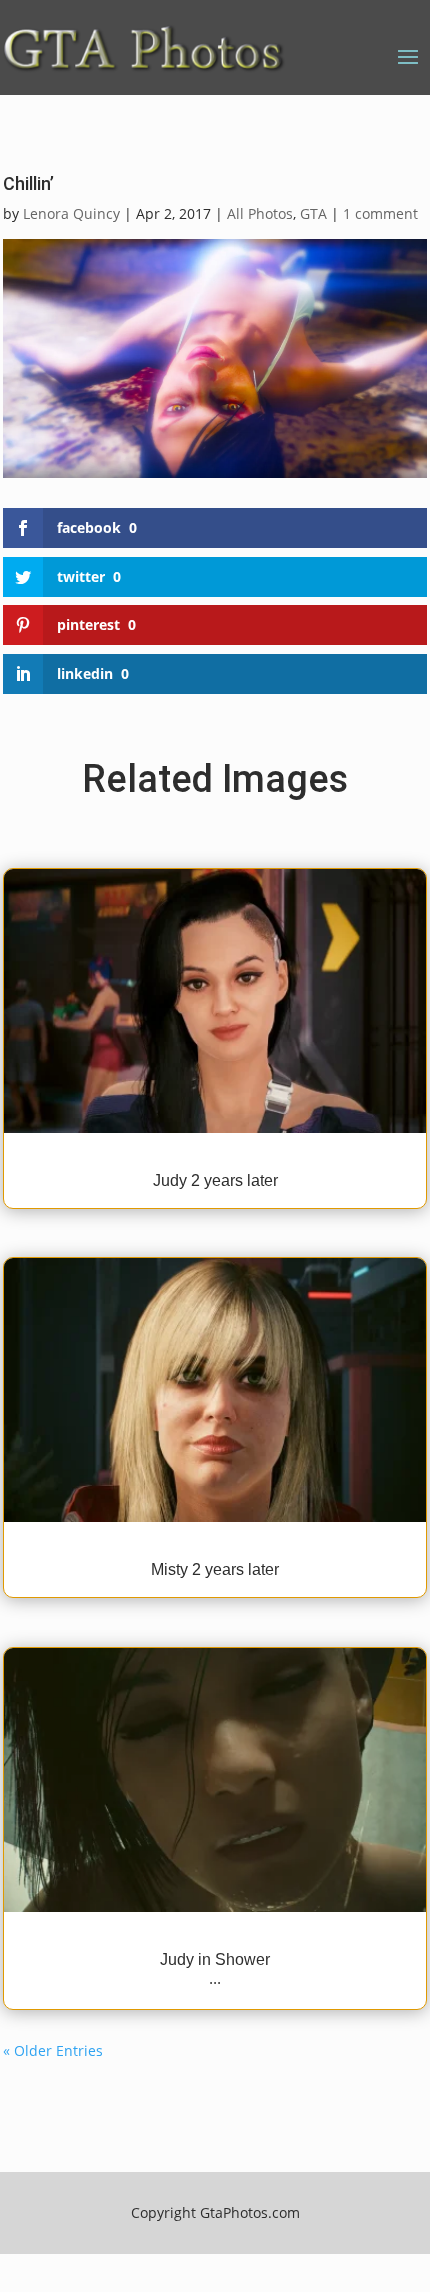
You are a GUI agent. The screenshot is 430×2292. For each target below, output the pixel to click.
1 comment (380, 213)
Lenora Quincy (71, 213)
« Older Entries (53, 2050)
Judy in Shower (215, 1959)
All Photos (260, 213)
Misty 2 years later (215, 1569)
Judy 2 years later (215, 1180)
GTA (313, 213)
